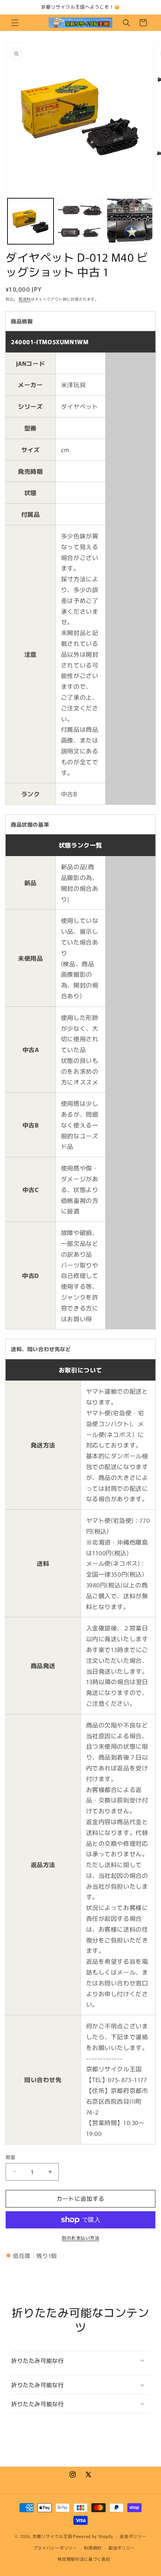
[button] (15, 23)
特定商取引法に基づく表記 (84, 2559)
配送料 (25, 299)
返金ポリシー (133, 2536)
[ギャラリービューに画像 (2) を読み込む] (80, 221)
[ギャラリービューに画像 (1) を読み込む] (31, 221)
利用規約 (93, 2548)
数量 (11, 2157)
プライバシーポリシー (55, 2548)
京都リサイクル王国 (52, 2536)
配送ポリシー (122, 2548)
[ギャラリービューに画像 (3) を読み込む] (130, 221)
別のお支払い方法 (80, 2238)
